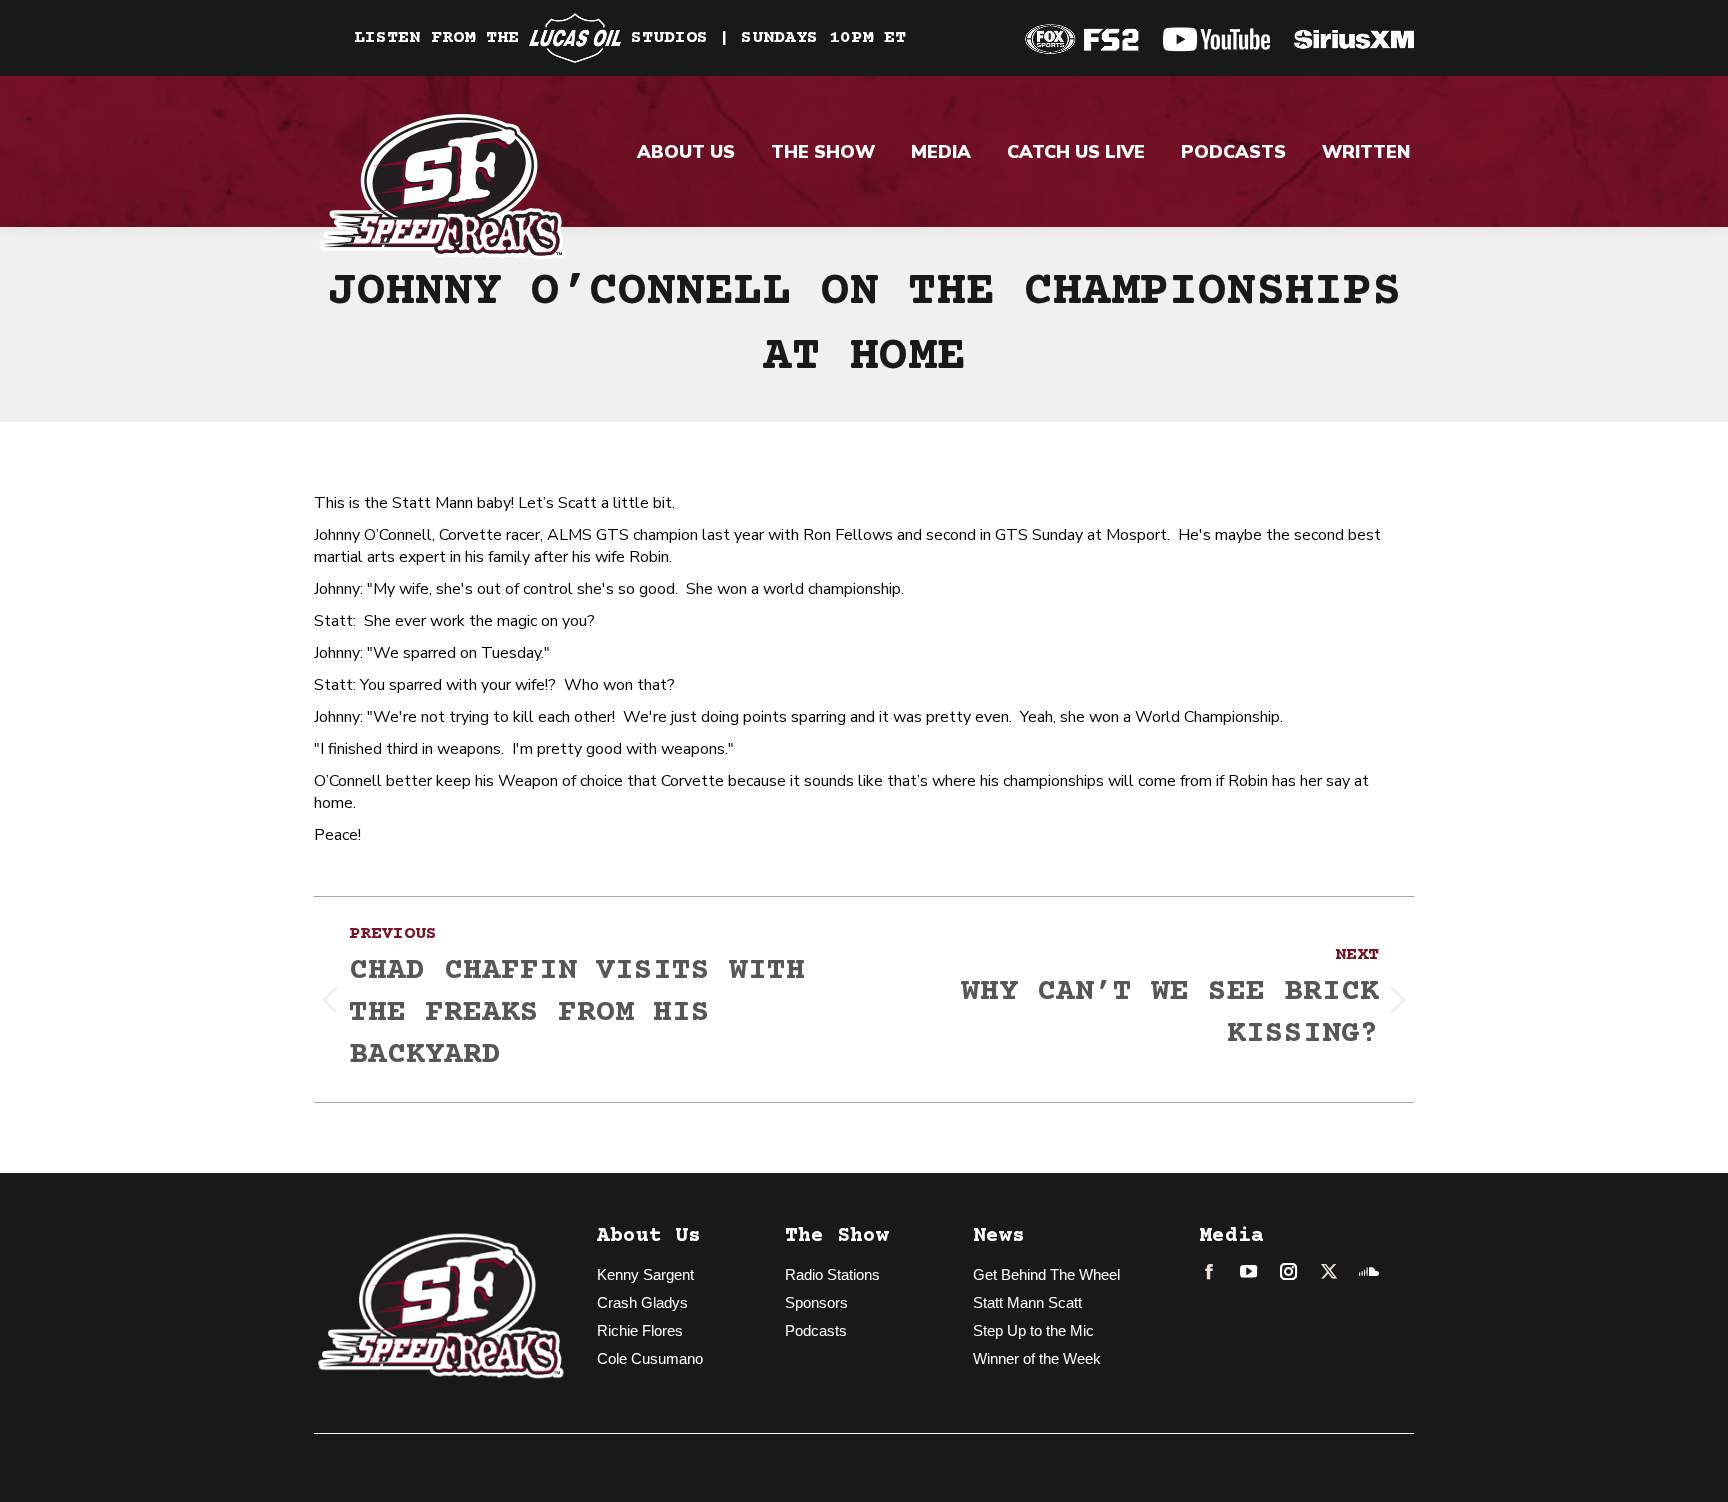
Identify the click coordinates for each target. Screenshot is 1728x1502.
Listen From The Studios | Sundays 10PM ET (630, 38)
